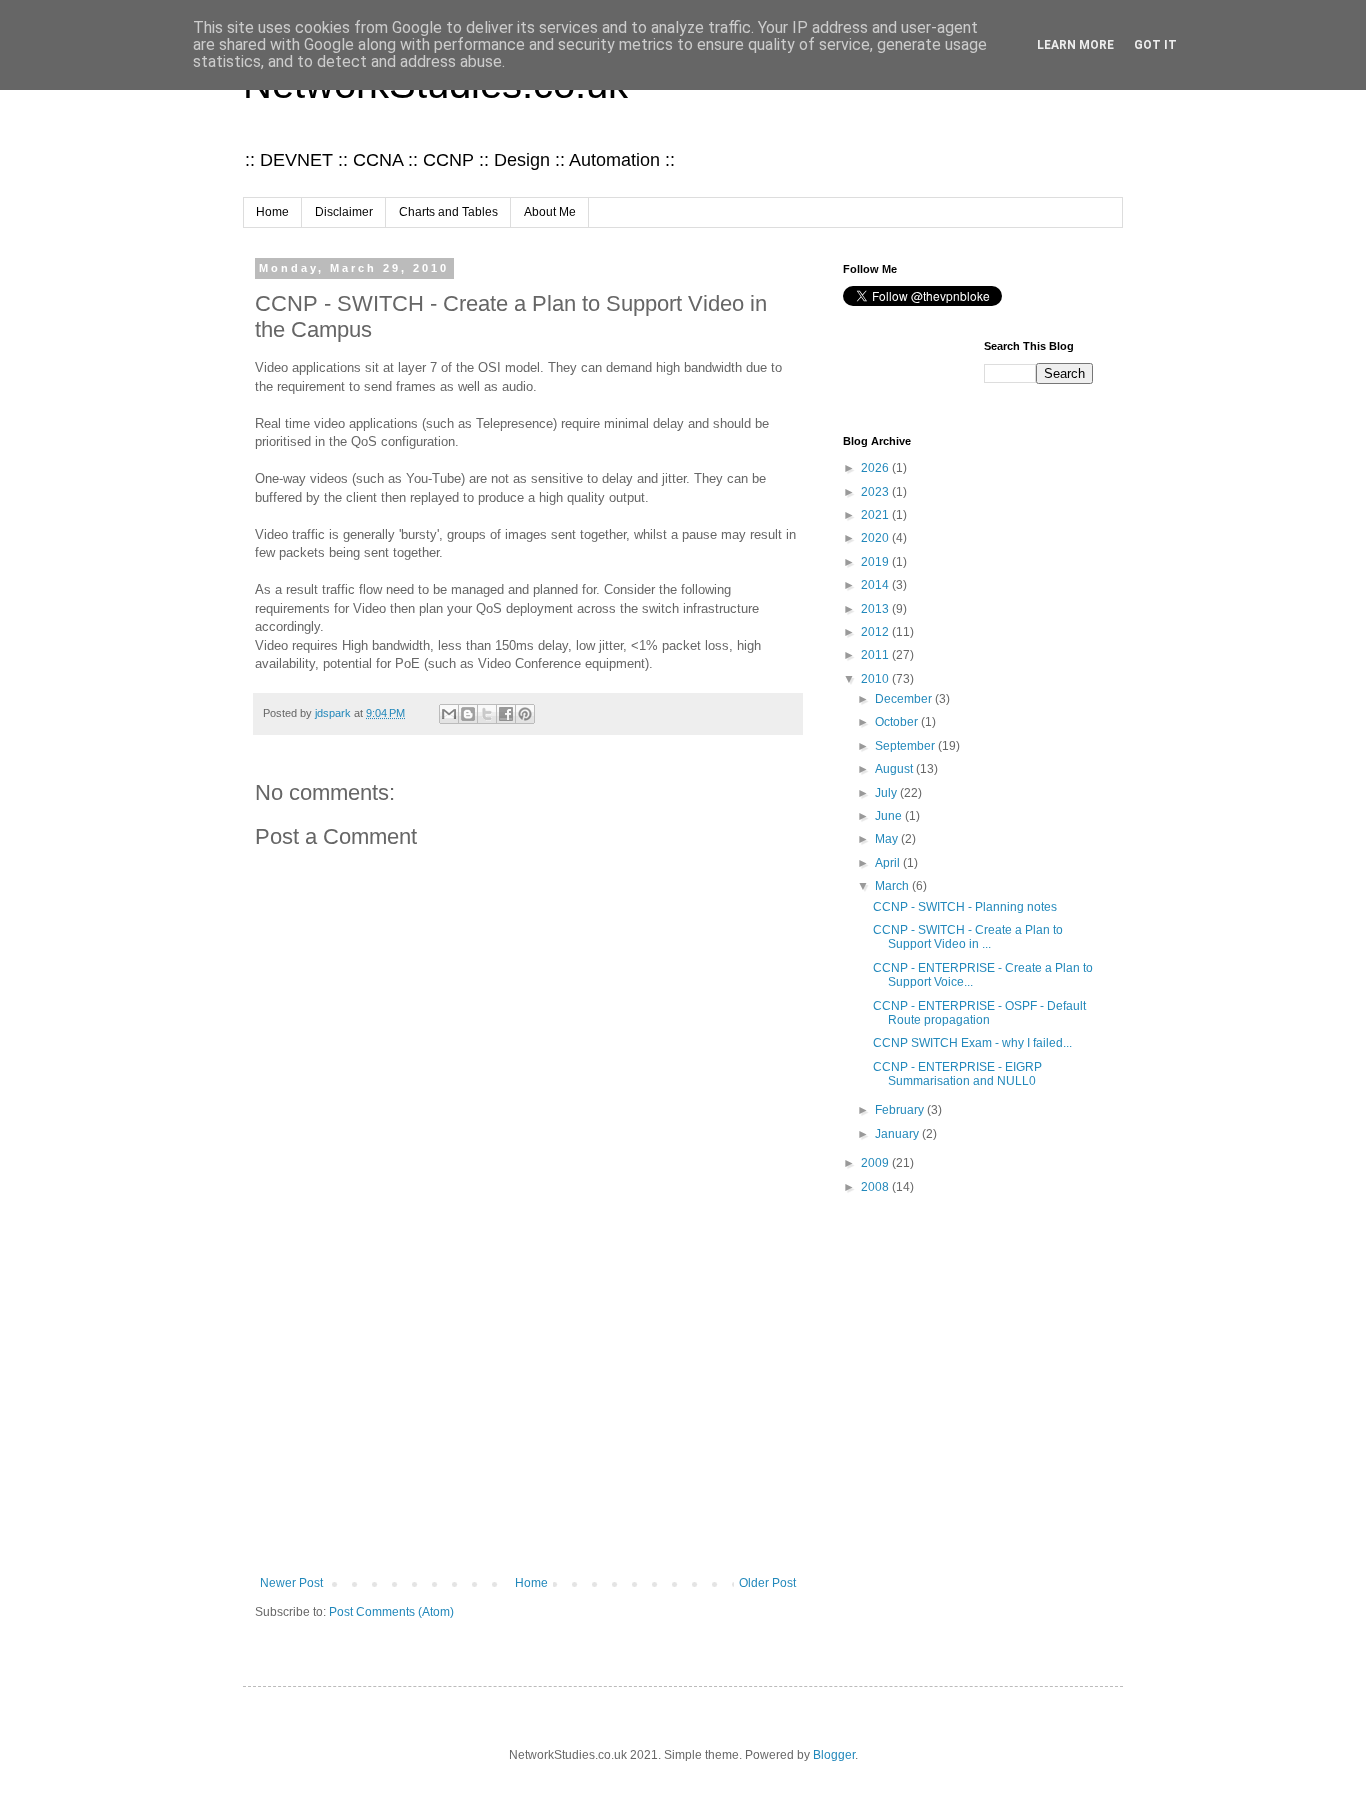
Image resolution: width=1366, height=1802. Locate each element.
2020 (876, 538)
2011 (876, 655)
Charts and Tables (448, 212)
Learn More (1075, 45)
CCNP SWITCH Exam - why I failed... (972, 1043)
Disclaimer (344, 212)
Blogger (834, 1755)
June (890, 816)
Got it (1155, 45)
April (889, 863)
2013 (876, 609)
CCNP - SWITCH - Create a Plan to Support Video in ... (968, 937)
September (906, 746)
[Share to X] (487, 714)
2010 (876, 679)
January (898, 1134)
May (888, 839)
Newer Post (291, 1583)
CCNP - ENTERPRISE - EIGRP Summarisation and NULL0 (957, 1074)
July (887, 793)
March (893, 886)
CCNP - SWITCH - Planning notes (965, 907)
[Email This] (449, 714)
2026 (876, 468)
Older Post (767, 1583)
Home (272, 212)
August (895, 769)
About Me (550, 212)
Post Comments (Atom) (391, 1612)
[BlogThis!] (468, 714)
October (898, 722)
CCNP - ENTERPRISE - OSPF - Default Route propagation (979, 1013)
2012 (876, 632)
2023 (876, 492)
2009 (876, 1163)
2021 (876, 515)
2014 (876, 585)
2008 (876, 1187)
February (901, 1110)
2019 (876, 562)
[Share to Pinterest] (525, 714)
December (905, 699)
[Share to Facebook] (506, 714)
